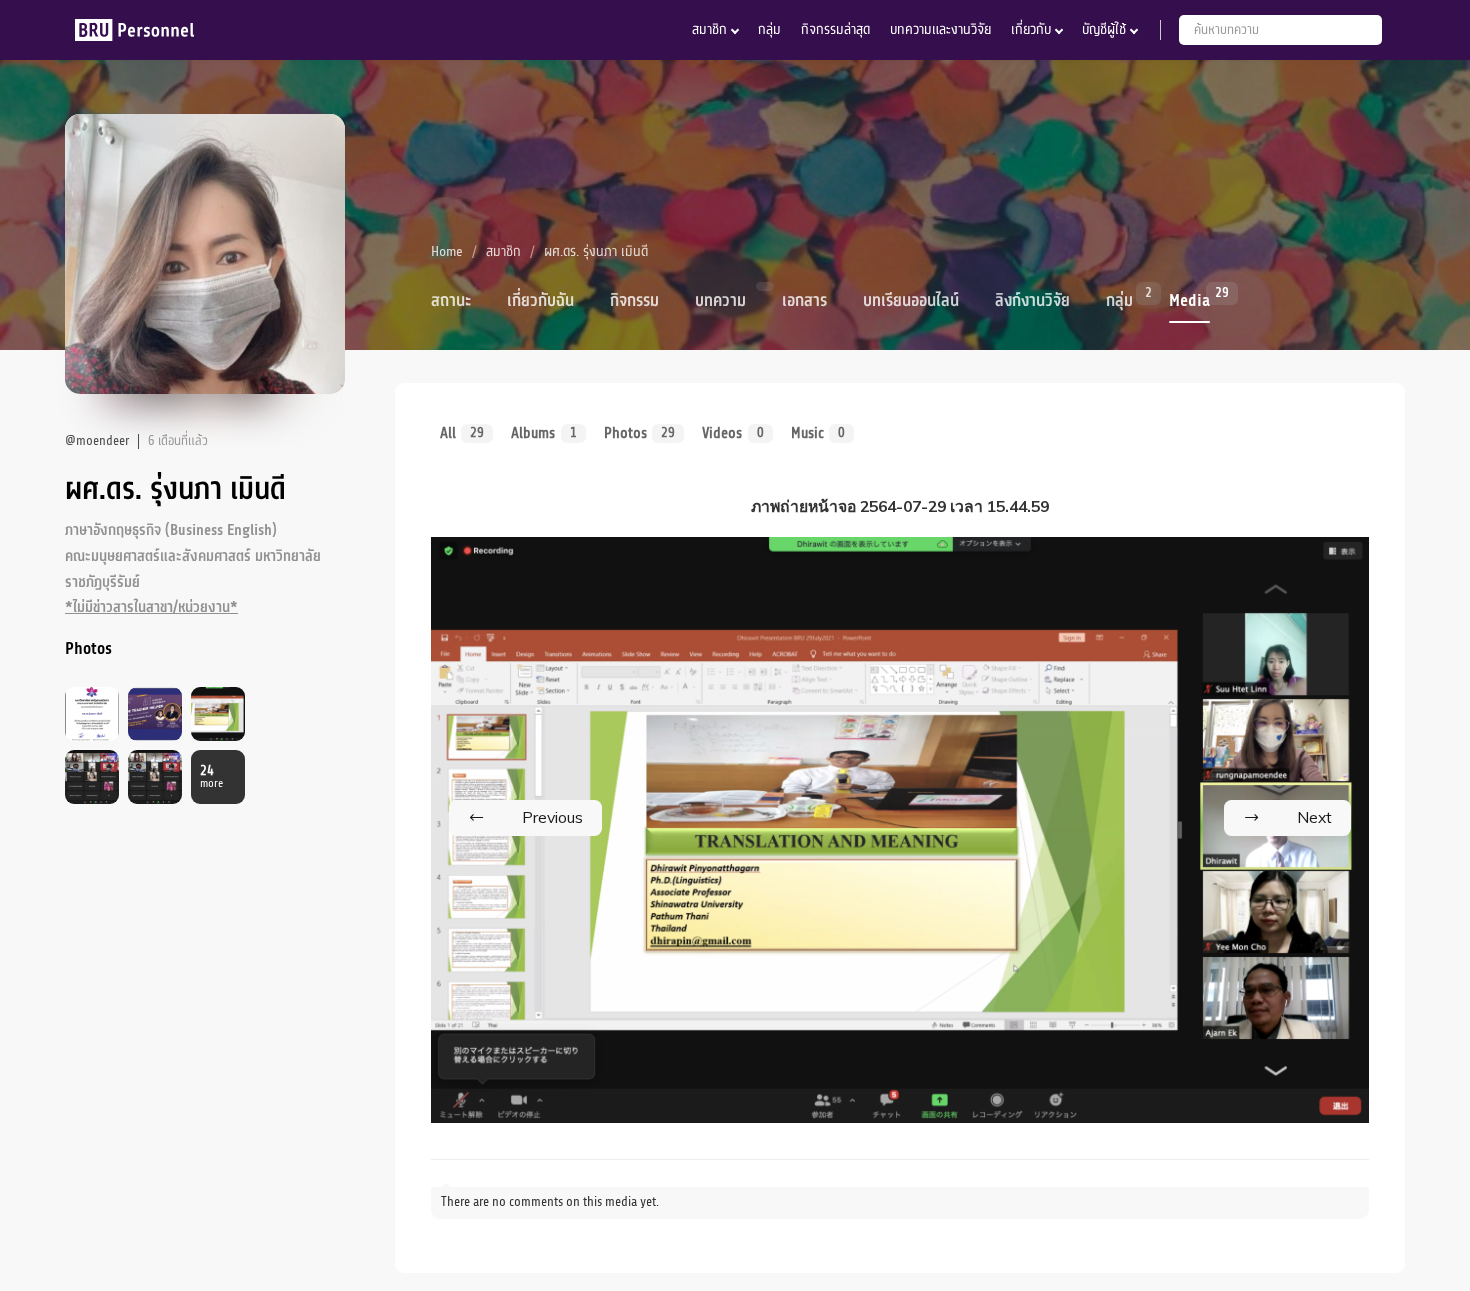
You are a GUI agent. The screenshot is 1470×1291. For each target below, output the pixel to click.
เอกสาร (804, 301)
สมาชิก (709, 29)
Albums (543, 433)
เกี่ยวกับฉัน (540, 301)
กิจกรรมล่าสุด (835, 29)
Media (1189, 299)
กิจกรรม (634, 301)
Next (1314, 817)
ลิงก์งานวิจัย (1032, 301)
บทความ (720, 301)
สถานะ (451, 301)
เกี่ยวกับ (1031, 29)
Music (818, 433)
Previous (552, 817)
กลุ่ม (769, 29)
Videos (732, 433)
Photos (639, 433)
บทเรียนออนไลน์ (911, 301)
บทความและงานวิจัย (940, 29)
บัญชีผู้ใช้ (1104, 29)
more (211, 777)
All (462, 433)
